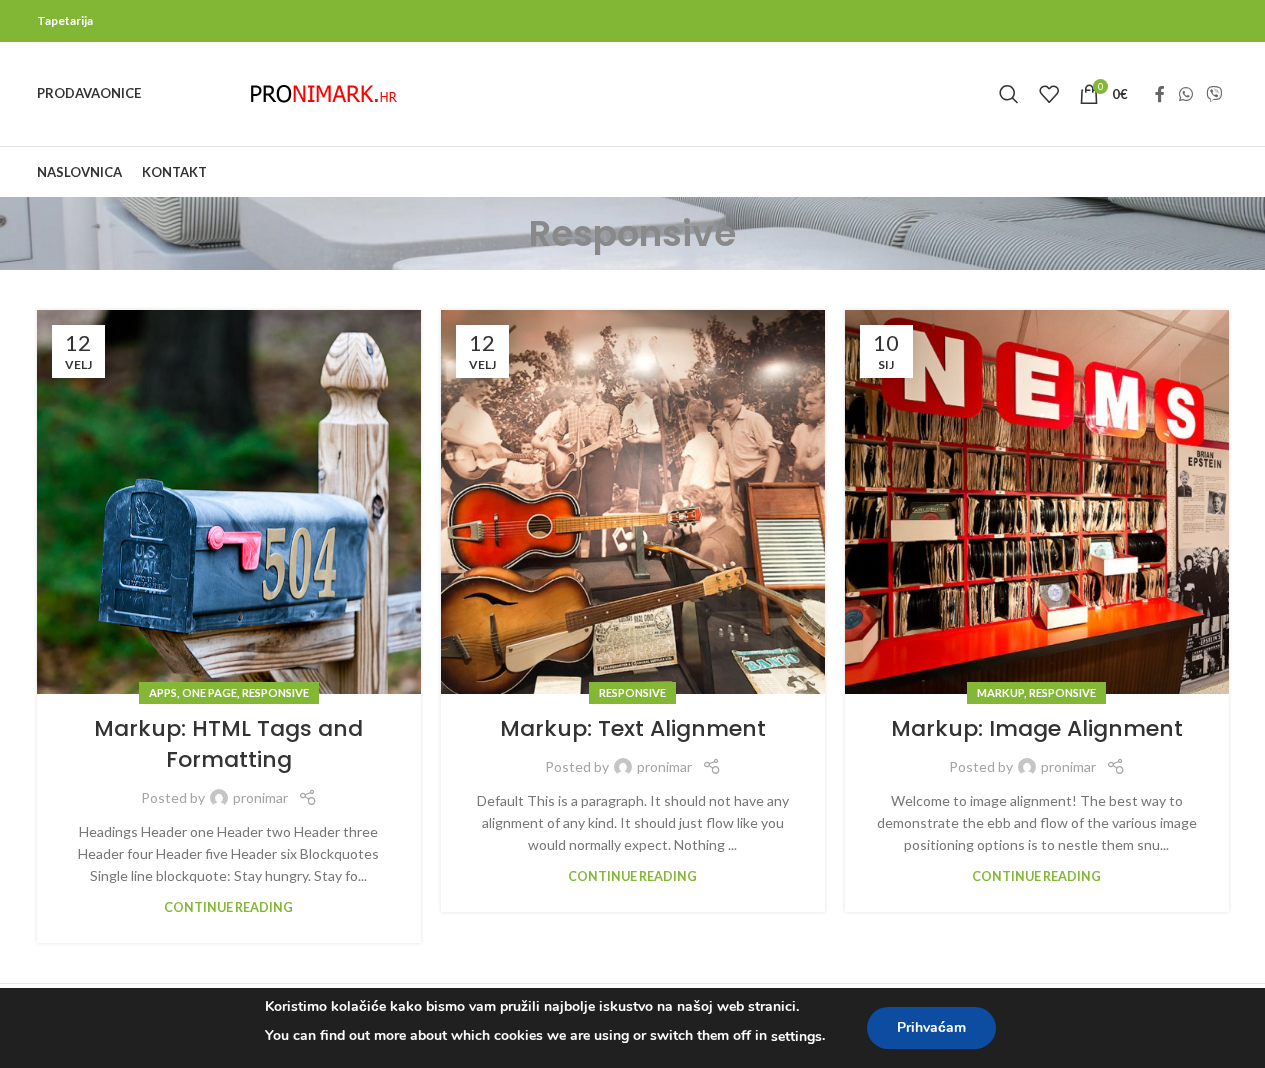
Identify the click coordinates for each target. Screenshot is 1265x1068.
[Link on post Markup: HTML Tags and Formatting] (229, 502)
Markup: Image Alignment (1037, 728)
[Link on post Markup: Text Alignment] (633, 502)
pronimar (260, 797)
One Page (209, 692)
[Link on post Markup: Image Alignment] (1037, 502)
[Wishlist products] (1049, 94)
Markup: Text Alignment (633, 728)
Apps (163, 692)
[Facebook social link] (1160, 94)
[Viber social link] (1213, 94)
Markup (1000, 692)
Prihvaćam (931, 1027)
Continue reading (228, 907)
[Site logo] (324, 92)
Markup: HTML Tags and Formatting (228, 744)
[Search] (1009, 94)
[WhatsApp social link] (1185, 94)
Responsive (275, 692)
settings (796, 1036)
